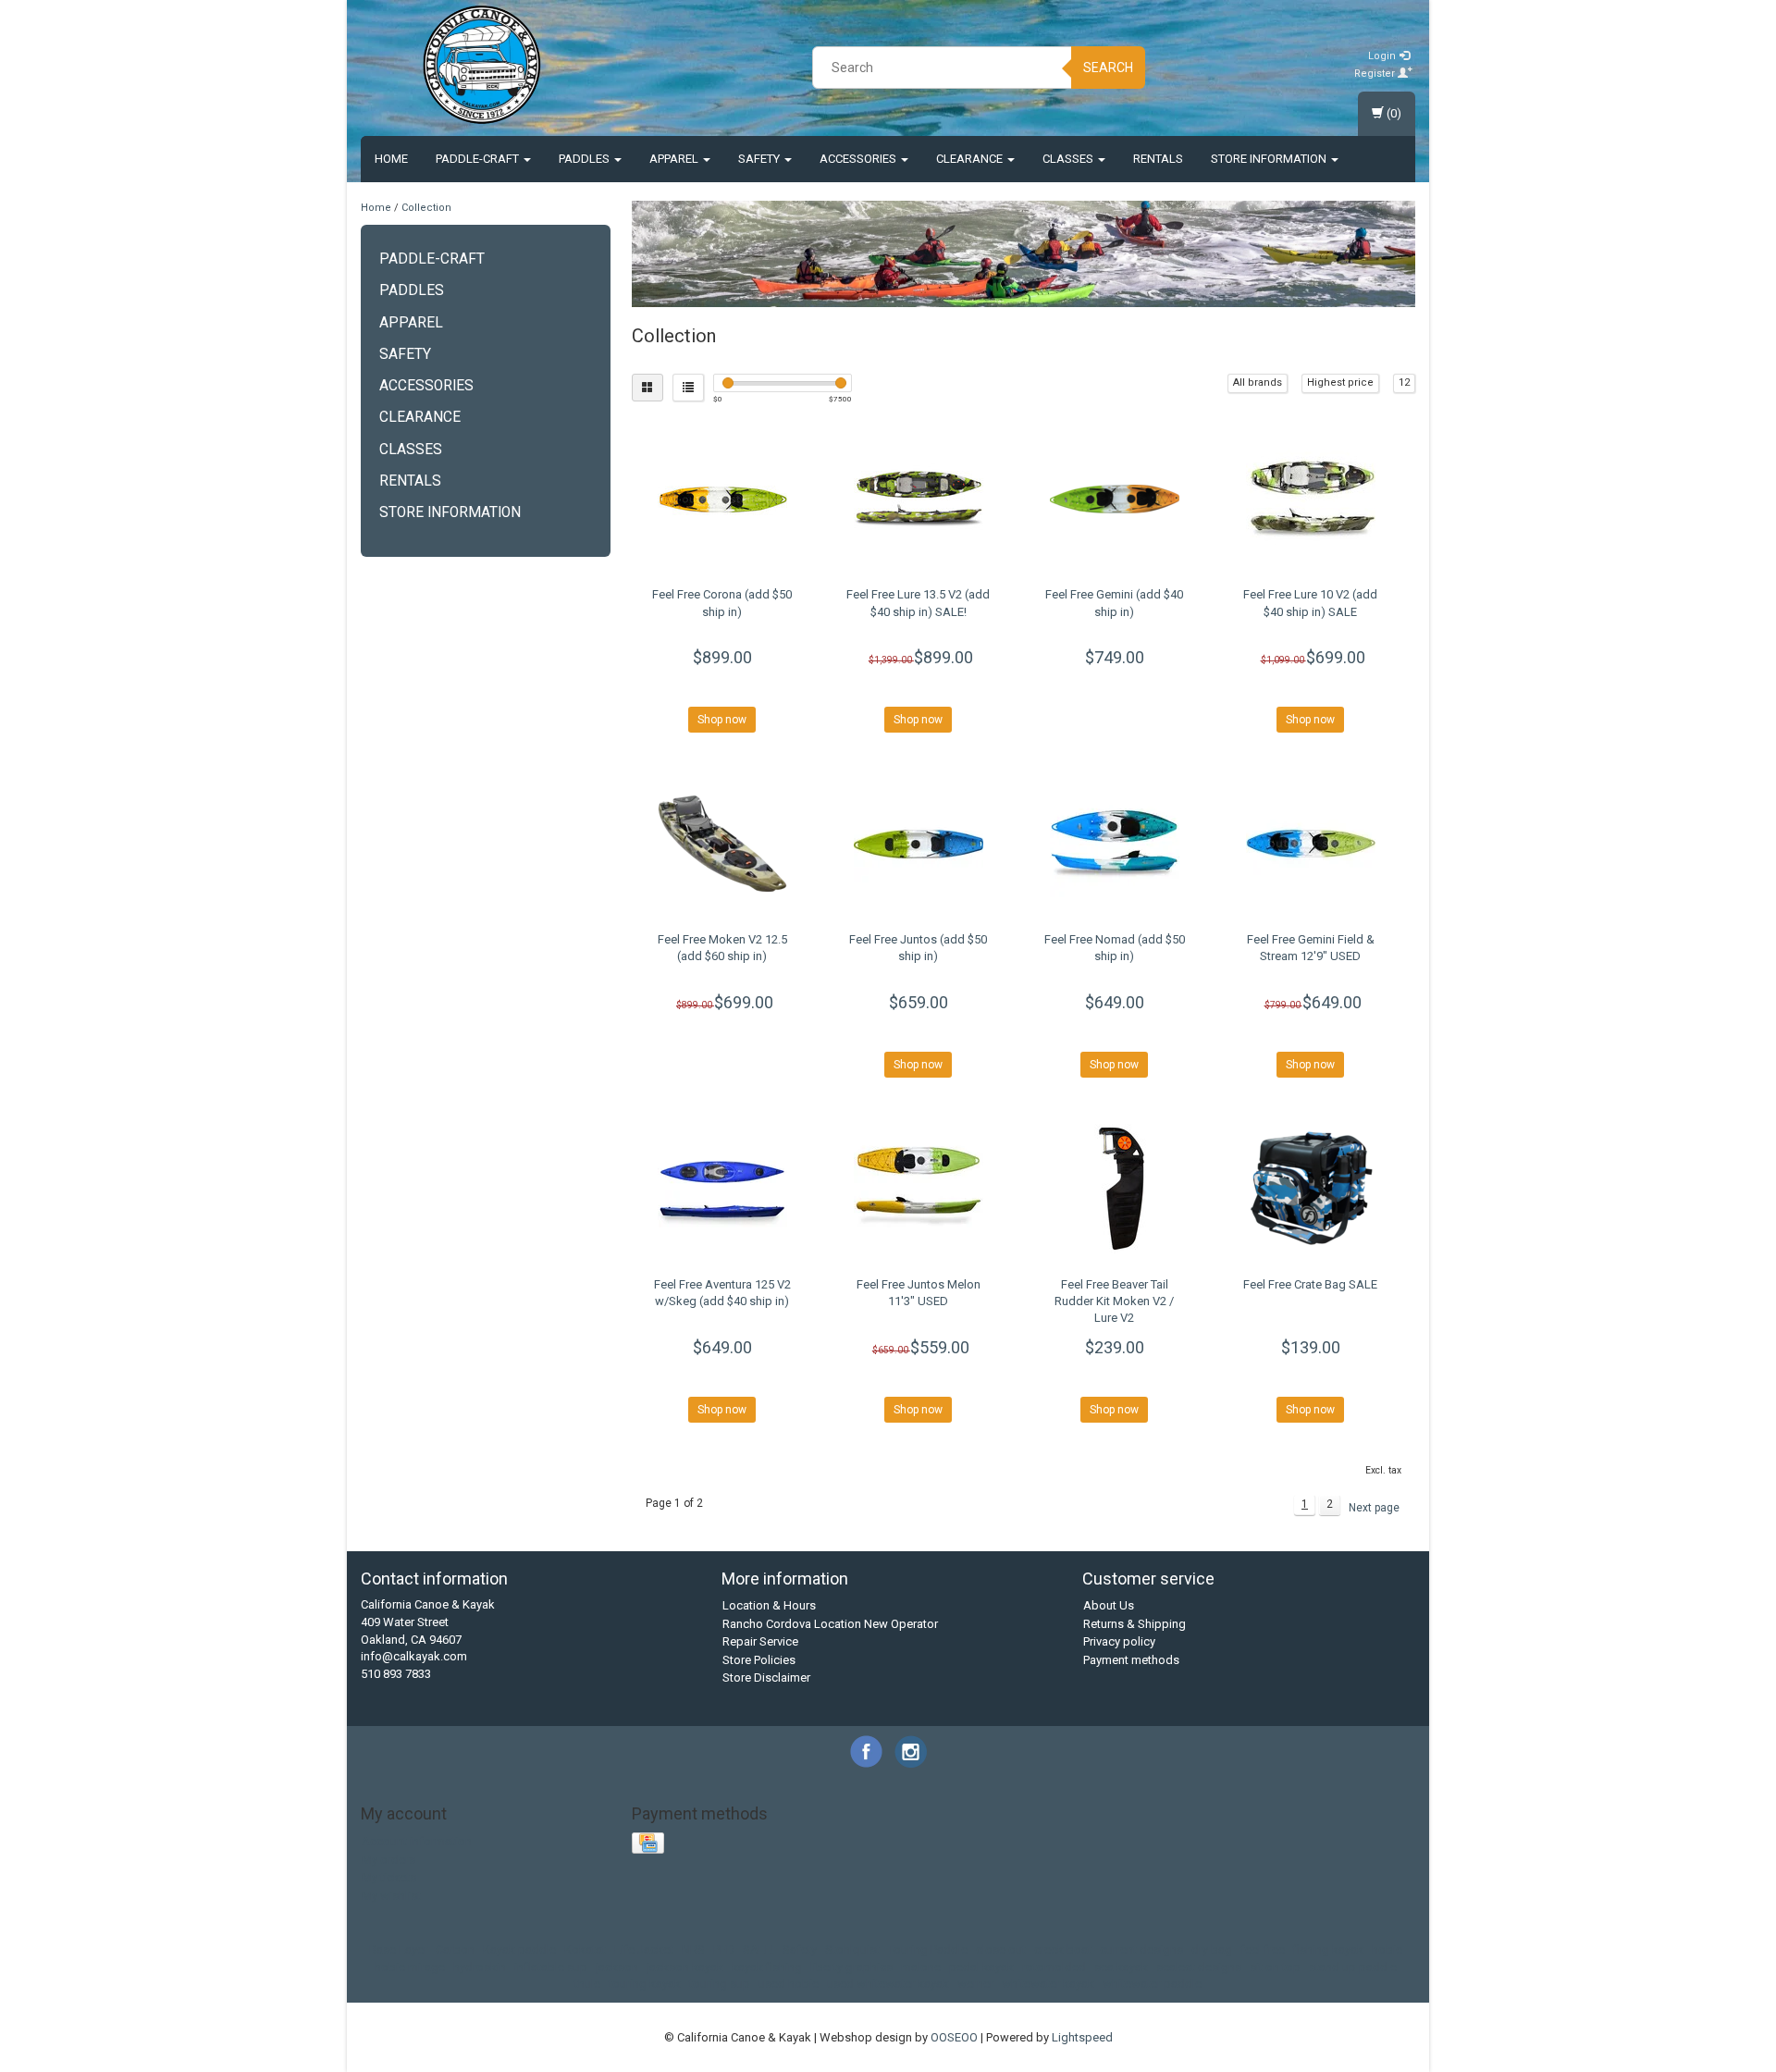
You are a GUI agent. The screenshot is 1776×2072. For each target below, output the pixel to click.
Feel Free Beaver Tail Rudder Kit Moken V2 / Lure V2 (1114, 1301)
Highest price (1340, 382)
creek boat (1063, 1949)
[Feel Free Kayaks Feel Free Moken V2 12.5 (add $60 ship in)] (723, 844)
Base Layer (398, 1949)
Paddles (586, 159)
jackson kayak (685, 1967)
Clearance (971, 159)
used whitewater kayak (888, 1984)
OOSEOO (954, 2037)
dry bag (1212, 1949)
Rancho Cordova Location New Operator (830, 1624)
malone (921, 1967)
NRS (693, 1949)
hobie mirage (410, 1967)
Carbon (455, 1949)
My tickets (389, 1877)
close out (1001, 1949)
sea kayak (1121, 1967)
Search (1108, 68)
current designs (1141, 1949)
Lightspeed (1082, 2037)
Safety (760, 159)
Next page (1374, 1508)
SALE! (758, 1949)
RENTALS (1158, 159)
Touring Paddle (928, 1949)
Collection (426, 208)
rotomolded (1054, 1967)
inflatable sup (551, 1967)
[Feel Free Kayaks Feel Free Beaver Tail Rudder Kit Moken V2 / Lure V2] (1114, 1189)
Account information (417, 1841)
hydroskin (480, 1967)
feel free (1263, 1949)
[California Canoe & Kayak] (482, 65)
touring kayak (645, 1984)
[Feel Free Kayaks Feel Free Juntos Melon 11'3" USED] (918, 1189)
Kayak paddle (519, 1949)
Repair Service (760, 1641)
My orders (388, 1860)
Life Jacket (644, 1949)
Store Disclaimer (766, 1677)
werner (975, 1984)
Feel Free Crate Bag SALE (1310, 1284)
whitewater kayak (1048, 1984)
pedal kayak (981, 1967)
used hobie (789, 1984)
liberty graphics (851, 1967)
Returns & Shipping (1135, 1624)
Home (391, 159)
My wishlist (391, 1896)
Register (1376, 74)
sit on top (1275, 1967)
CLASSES (1069, 159)
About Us (1109, 1605)
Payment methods (1131, 1660)
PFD (724, 1949)
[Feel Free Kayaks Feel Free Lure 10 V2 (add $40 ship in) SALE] (1310, 499)
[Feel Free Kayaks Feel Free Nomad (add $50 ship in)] (1114, 844)
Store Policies (759, 1660)
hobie (1387, 1949)
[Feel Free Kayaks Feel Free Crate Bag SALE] (1310, 1189)
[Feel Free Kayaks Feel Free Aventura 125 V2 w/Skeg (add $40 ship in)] (723, 1189)
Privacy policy (1119, 1641)
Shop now (722, 720)
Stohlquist (852, 1949)
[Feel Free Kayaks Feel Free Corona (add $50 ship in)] (723, 499)
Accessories (859, 159)
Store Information (1270, 159)
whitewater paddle (1152, 1984)
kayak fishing (767, 1967)
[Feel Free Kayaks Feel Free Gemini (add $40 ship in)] (1114, 499)
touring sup (720, 1984)
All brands (1258, 382)
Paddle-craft (479, 159)
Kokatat (585, 1949)
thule (587, 1984)
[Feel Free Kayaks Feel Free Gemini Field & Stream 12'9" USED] (1310, 844)
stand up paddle (1353, 1967)
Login (1383, 56)
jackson (617, 1967)
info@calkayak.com (414, 1656)
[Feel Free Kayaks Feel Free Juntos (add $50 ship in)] (918, 844)
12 (1404, 382)
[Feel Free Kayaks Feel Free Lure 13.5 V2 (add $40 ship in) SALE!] (918, 499)
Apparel (675, 159)
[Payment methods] (650, 1844)
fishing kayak (1328, 1949)
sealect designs (1199, 1967)
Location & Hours (769, 1605)
